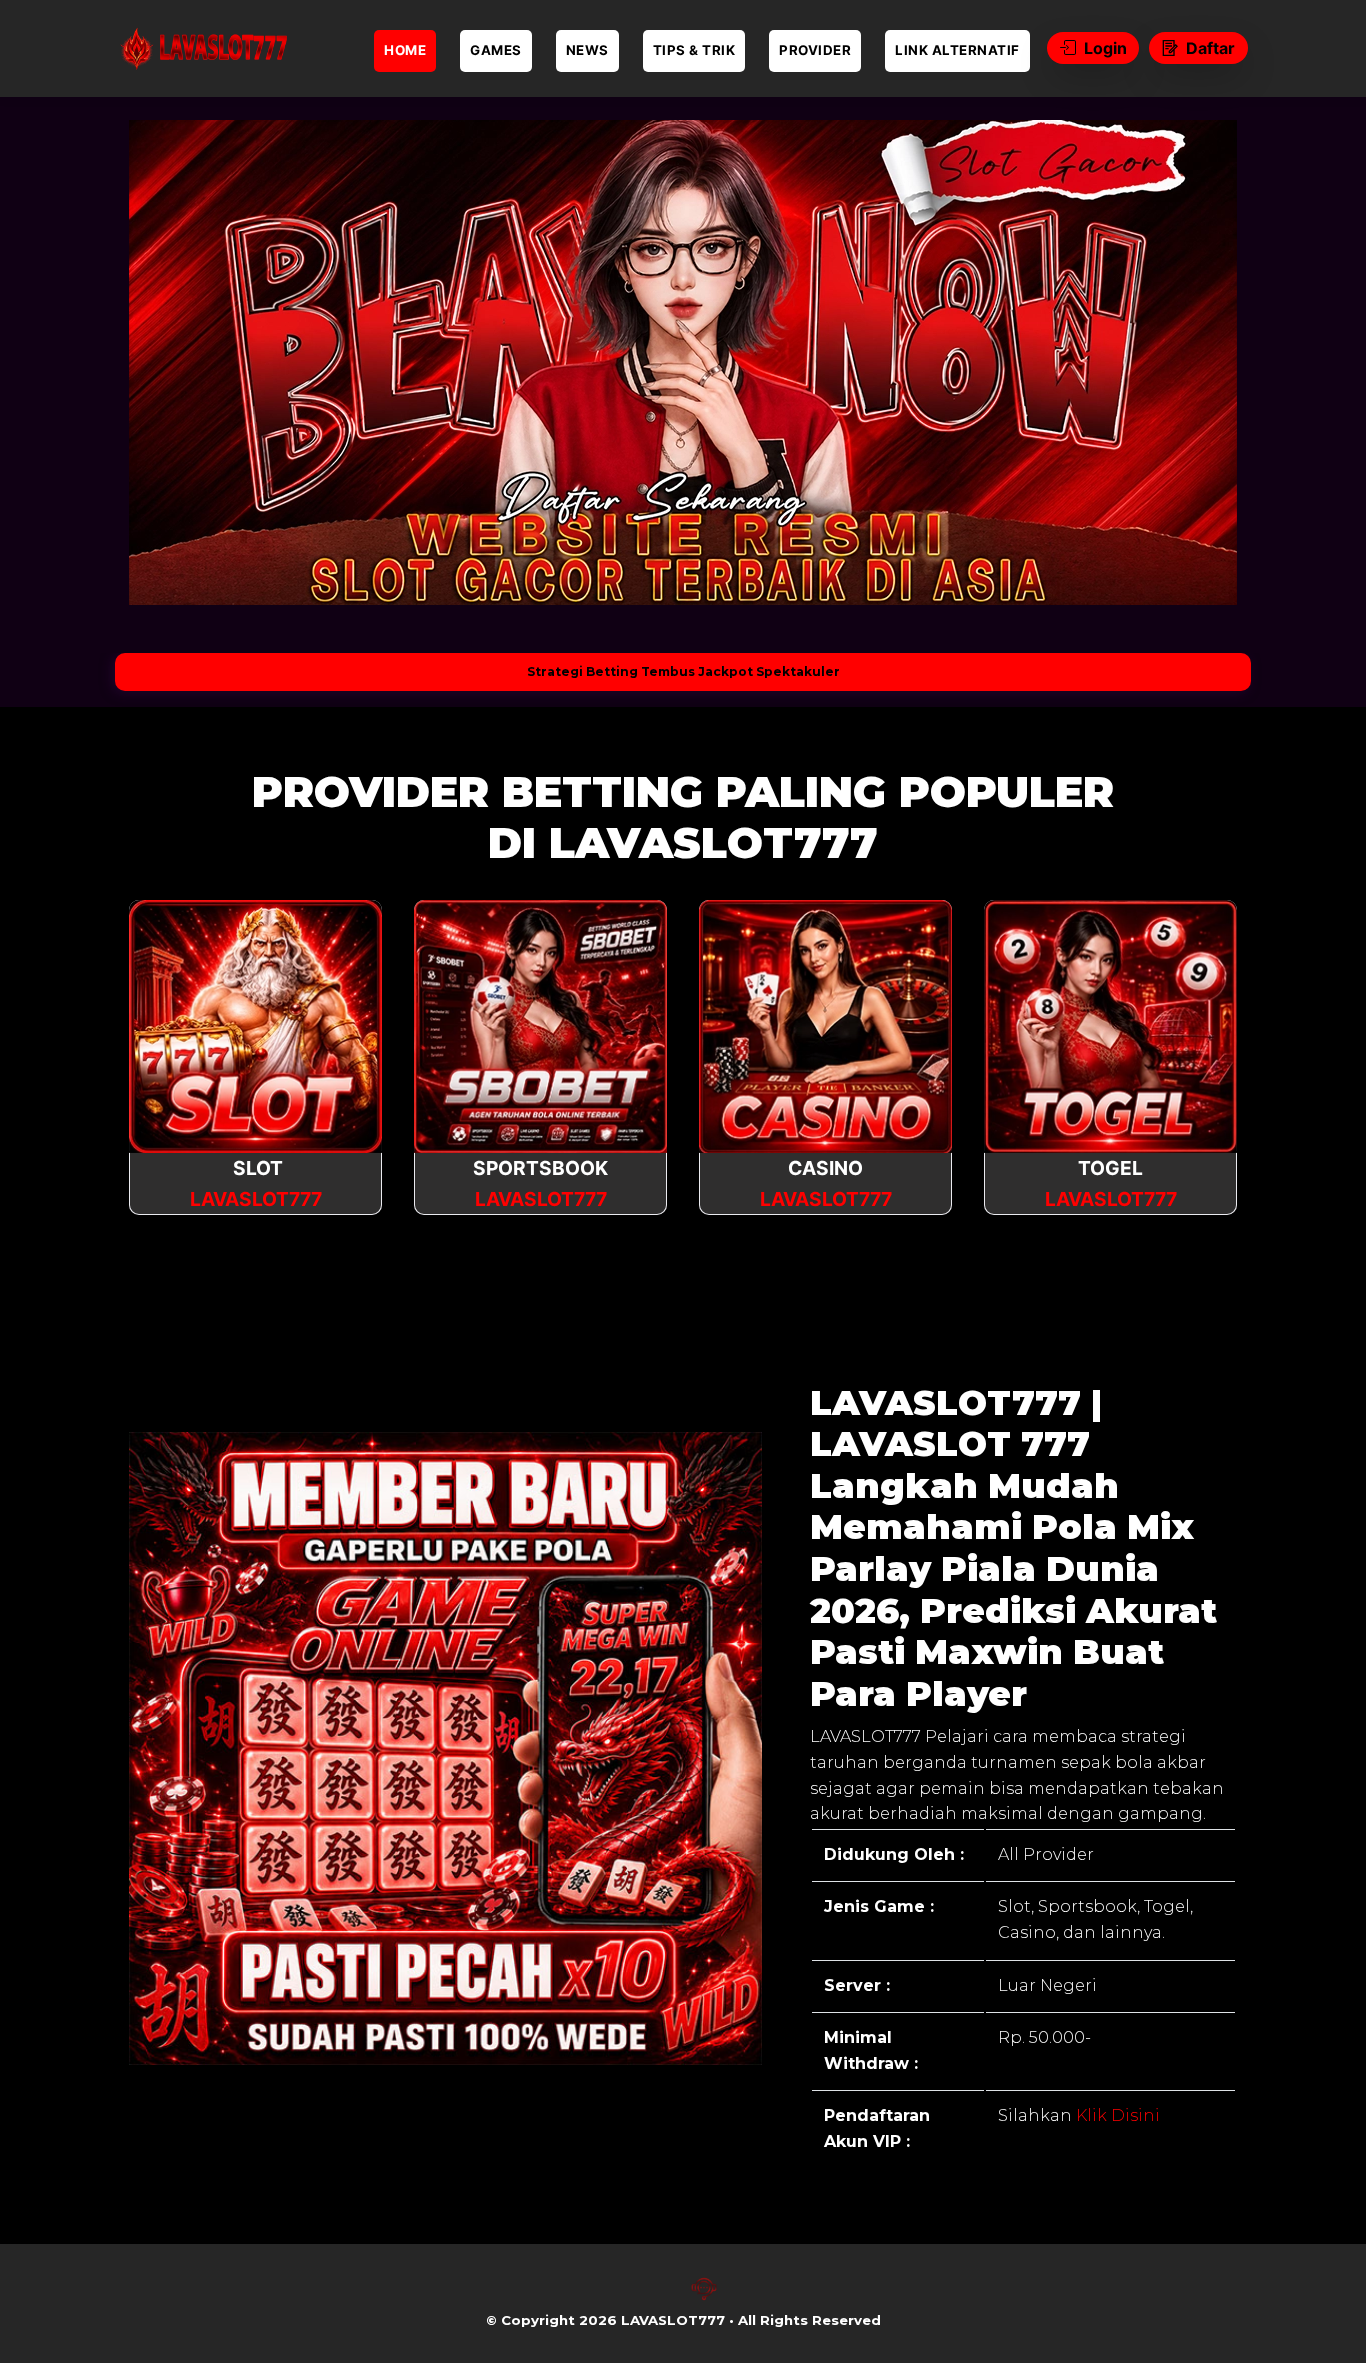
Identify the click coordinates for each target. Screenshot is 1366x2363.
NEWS (587, 50)
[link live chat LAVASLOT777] (704, 2296)
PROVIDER (815, 50)
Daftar (1210, 48)
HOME (405, 50)
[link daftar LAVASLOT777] (203, 48)
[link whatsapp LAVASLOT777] (662, 2296)
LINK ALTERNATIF (957, 50)
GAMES (496, 50)
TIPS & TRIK (694, 50)
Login (1105, 48)
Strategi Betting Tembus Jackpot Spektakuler (683, 671)
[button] (175, 362)
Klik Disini (1116, 2115)
